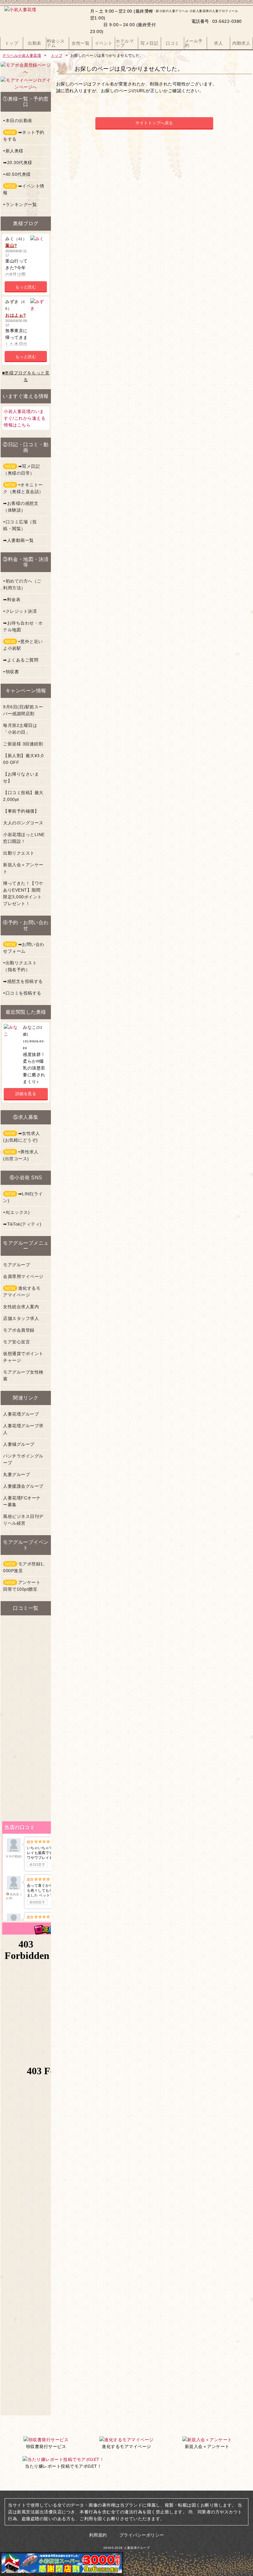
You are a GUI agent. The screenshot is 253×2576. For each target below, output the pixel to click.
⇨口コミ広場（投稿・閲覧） (20, 525)
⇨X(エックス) (16, 1212)
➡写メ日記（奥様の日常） (21, 470)
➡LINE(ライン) (23, 1197)
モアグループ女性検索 (23, 1375)
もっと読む (26, 287)
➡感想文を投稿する (23, 981)
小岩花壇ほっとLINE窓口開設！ (24, 838)
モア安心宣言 (17, 1342)
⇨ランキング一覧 (20, 204)
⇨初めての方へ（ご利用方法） (22, 584)
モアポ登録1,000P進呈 (24, 1567)
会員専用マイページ (23, 1276)
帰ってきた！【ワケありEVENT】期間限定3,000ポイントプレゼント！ (23, 893)
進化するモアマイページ (22, 1292)
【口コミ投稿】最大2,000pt (23, 796)
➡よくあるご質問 (21, 660)
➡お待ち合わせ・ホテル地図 (23, 626)
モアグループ (17, 1265)
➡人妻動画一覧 (19, 540)
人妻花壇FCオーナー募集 (22, 1501)
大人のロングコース (23, 823)
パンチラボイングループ (23, 1459)
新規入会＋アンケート (23, 868)
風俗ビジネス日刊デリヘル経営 (23, 1520)
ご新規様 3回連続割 (23, 744)
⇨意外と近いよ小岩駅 (23, 645)
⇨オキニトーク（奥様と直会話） (23, 488)
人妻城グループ (19, 1444)
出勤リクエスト (19, 853)
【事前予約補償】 (21, 811)
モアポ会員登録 (19, 1330)
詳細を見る (26, 1094)
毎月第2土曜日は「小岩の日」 (20, 729)
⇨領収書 (11, 672)
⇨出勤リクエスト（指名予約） (20, 966)
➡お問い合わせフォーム (24, 948)
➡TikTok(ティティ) (22, 1224)
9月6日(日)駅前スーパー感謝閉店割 (23, 710)
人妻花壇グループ (21, 1414)
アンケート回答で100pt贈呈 (22, 1586)
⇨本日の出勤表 (18, 121)
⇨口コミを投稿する (22, 993)
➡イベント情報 (24, 189)
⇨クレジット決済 (20, 611)
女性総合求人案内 (21, 1307)
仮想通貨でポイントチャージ (23, 1357)
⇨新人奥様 (13, 151)
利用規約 (98, 2535)
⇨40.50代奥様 (17, 174)
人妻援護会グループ (23, 1486)
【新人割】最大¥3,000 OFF (23, 759)
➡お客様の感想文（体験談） (21, 507)
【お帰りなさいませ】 (21, 777)
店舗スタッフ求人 (21, 1318)
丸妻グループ (17, 1474)
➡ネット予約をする (24, 136)
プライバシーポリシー (142, 2535)
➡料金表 (12, 600)
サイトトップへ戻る (154, 123)
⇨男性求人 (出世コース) (21, 1155)
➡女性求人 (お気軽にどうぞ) (21, 1137)
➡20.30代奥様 (18, 163)
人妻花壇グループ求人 (23, 1429)
